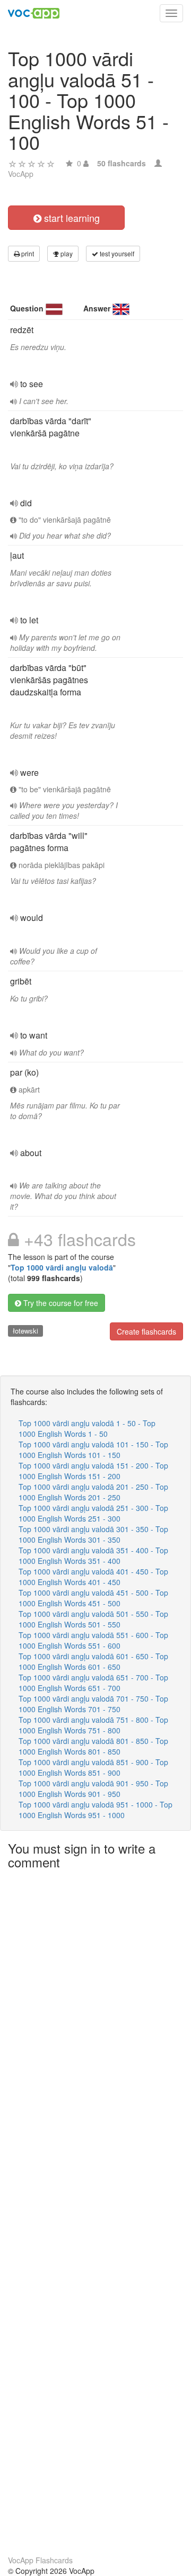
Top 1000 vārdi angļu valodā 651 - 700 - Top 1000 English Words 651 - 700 (93, 1683)
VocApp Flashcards (40, 2560)
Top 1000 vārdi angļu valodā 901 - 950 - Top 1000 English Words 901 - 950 (93, 1788)
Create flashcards (146, 1331)
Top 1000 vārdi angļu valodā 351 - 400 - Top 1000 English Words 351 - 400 (93, 1555)
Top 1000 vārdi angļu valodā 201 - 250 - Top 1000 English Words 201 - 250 (93, 1492)
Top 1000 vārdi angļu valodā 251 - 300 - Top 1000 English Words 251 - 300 (93, 1513)
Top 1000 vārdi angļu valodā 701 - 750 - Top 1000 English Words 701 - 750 (93, 1704)
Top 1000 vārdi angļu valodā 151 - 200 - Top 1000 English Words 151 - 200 (93, 1471)
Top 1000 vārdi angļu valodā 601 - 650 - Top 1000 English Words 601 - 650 (93, 1661)
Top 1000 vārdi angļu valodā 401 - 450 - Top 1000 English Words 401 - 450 (93, 1577)
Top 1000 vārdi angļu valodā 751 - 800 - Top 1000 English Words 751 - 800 (93, 1725)
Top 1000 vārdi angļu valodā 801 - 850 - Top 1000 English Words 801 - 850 (93, 1746)
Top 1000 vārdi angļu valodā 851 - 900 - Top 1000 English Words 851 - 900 (93, 1767)
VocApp (21, 174)
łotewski (25, 1331)
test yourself (116, 253)
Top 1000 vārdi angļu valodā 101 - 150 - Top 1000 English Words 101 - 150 (93, 1450)
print (27, 253)
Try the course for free (60, 1303)
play (66, 253)
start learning (71, 218)
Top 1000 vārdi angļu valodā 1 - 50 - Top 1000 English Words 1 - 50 (87, 1428)
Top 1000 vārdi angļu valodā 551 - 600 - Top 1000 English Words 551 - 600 (93, 1640)
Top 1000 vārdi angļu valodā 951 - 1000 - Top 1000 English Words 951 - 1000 (95, 1810)
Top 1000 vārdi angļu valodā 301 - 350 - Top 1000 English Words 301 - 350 (93, 1534)
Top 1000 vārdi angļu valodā (62, 1267)
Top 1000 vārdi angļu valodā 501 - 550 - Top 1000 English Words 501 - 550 (93, 1619)
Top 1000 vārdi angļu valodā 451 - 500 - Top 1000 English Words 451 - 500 (93, 1598)
